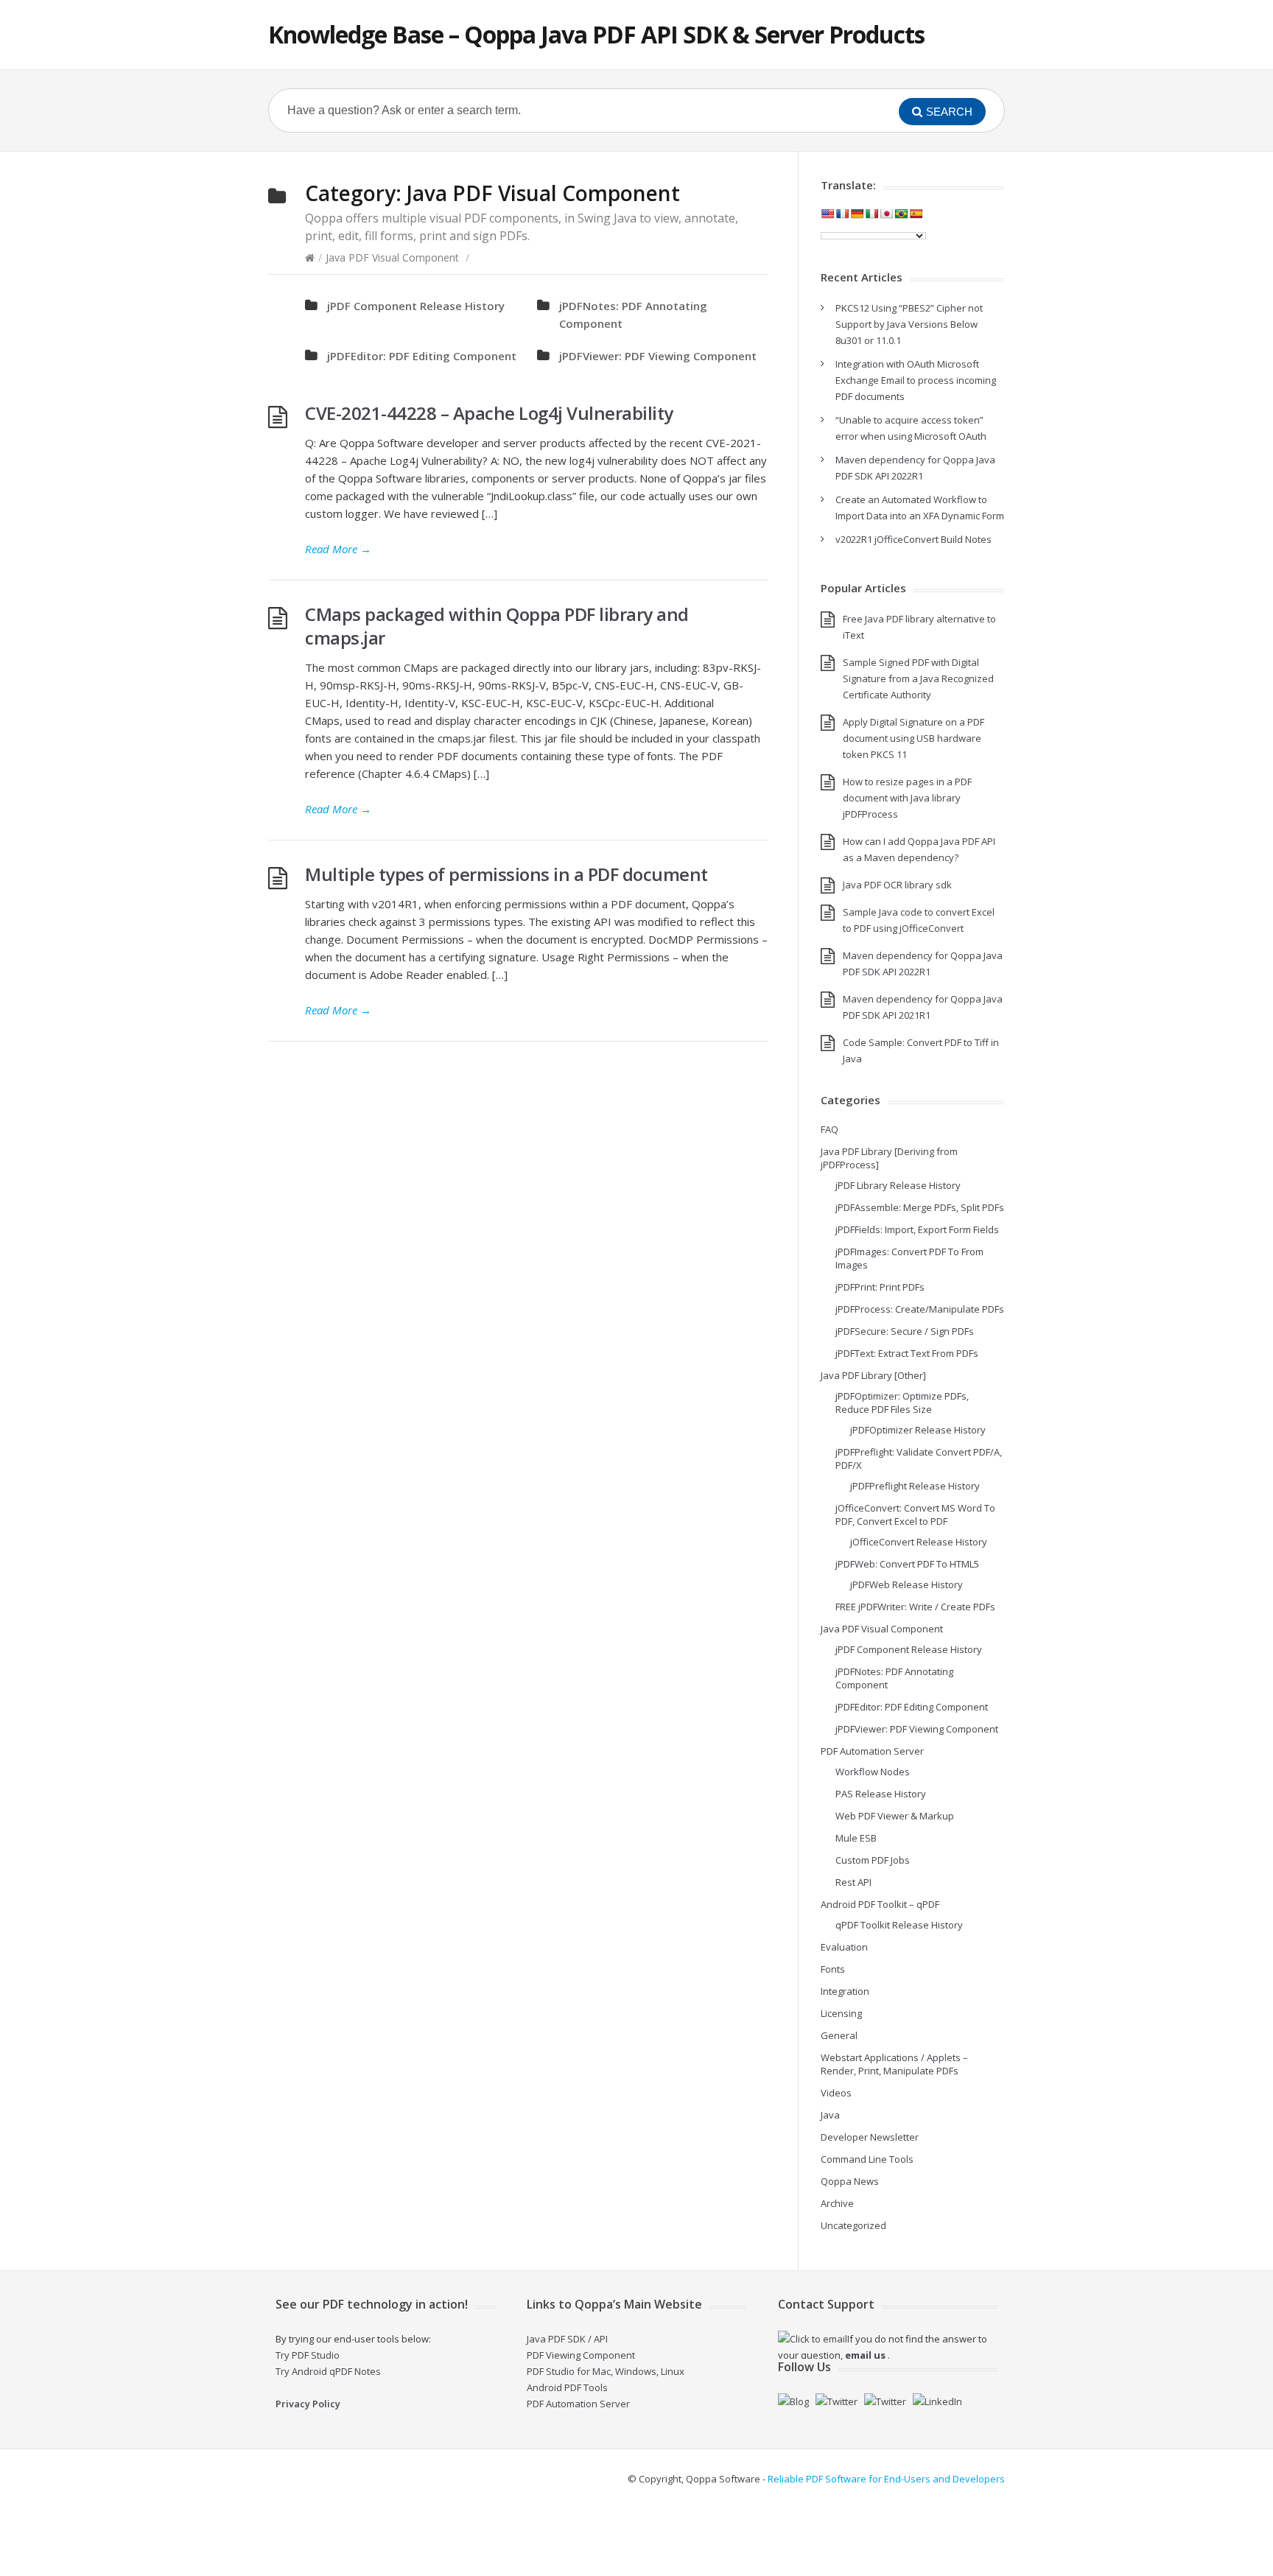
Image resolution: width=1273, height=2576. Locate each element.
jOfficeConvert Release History (919, 1542)
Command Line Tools (867, 2159)
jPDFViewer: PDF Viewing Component (658, 356)
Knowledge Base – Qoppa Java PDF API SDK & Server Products (596, 34)
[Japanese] (886, 214)
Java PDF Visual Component (392, 257)
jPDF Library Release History (898, 1185)
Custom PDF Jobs (873, 1860)
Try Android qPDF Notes (328, 2371)
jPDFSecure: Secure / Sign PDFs (905, 1331)
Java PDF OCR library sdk (897, 885)
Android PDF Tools (567, 2387)
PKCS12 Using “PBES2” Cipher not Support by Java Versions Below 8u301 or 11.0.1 (909, 324)
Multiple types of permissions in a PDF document (506, 874)
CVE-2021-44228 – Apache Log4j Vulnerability (489, 413)
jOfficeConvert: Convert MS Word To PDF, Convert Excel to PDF (915, 1515)
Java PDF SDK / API (567, 2339)
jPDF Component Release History (416, 306)
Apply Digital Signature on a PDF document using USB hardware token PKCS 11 (913, 738)
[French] (842, 214)
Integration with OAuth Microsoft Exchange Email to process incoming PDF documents (916, 380)
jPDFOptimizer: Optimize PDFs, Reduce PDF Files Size (902, 1403)
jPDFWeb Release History (906, 1584)
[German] (857, 214)
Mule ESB (856, 1838)
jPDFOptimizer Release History (918, 1430)
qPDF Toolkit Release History (899, 1925)
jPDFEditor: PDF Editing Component (422, 356)
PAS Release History (881, 1794)
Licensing (841, 2013)
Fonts (833, 1969)
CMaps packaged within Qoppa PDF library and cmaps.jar (497, 626)
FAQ (830, 1129)
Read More (338, 549)
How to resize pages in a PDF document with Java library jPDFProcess (907, 798)
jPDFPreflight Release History (915, 1486)
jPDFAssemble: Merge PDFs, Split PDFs (920, 1207)
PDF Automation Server (872, 1751)
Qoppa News (850, 2181)
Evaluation (844, 1947)
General (839, 2035)
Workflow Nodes (873, 1772)
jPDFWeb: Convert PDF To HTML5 (907, 1564)
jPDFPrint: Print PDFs (880, 1287)
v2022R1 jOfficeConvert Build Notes (913, 539)
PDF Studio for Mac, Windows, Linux (606, 2371)
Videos (836, 2093)
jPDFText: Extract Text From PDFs (907, 1353)
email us (865, 2355)
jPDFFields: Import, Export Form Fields (917, 1229)
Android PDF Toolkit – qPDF (880, 1904)
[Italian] (872, 214)
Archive (837, 2203)
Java (830, 2115)
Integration (845, 1991)
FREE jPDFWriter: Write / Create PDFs (915, 1607)
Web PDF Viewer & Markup (895, 1816)
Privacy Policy (308, 2404)
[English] (827, 214)
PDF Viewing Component (581, 2355)
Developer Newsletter (870, 2137)
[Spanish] (916, 214)
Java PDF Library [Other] (873, 1375)
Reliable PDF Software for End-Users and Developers (886, 2479)
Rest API (853, 1882)
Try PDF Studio (308, 2355)
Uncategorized (853, 2225)
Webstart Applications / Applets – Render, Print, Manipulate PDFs (894, 2064)
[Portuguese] (901, 214)
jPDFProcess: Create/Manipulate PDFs (920, 1309)
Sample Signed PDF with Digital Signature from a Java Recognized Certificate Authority (918, 678)
